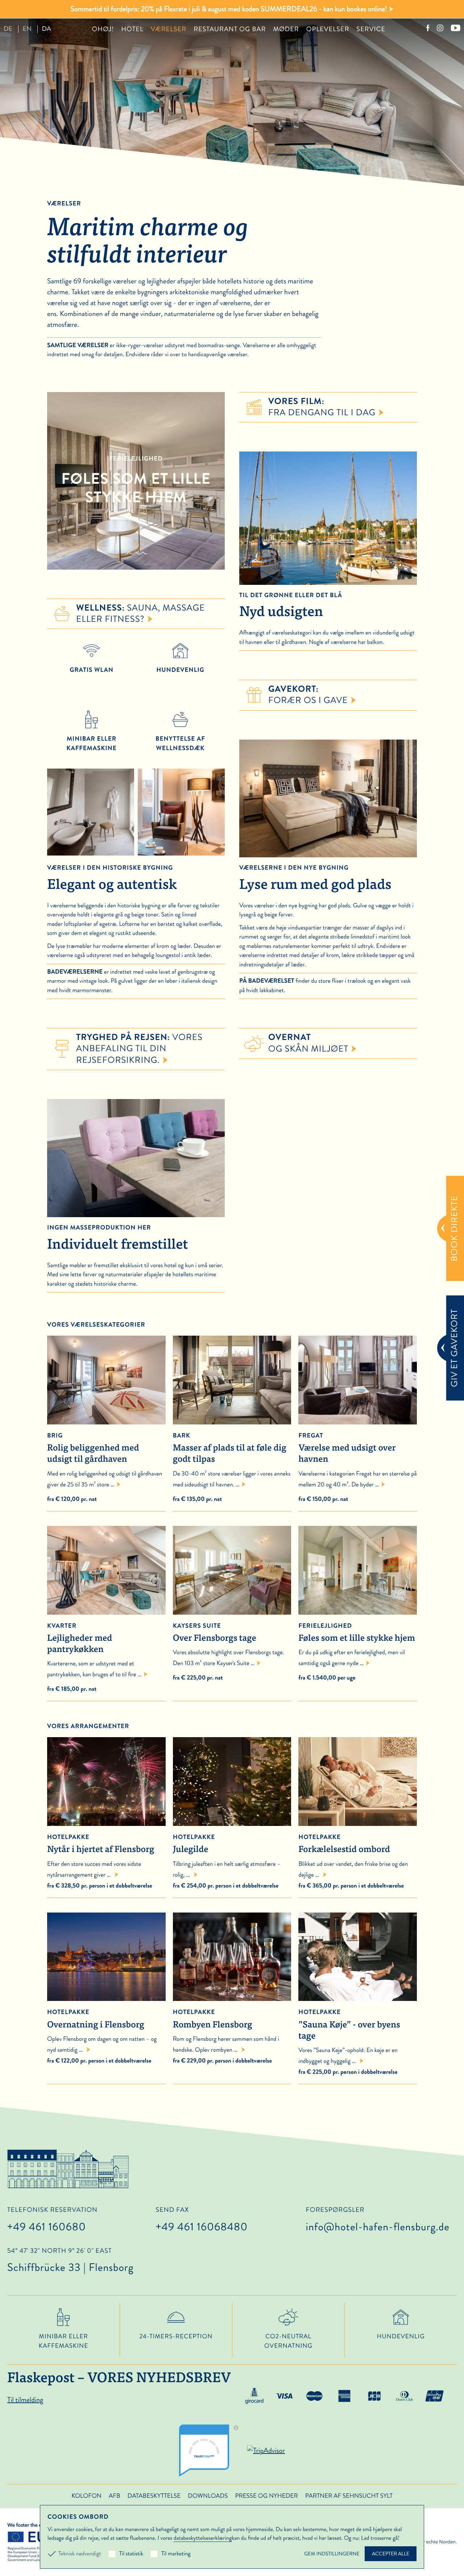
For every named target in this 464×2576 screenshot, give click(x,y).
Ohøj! (103, 29)
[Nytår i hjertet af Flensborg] (106, 1820)
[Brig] (106, 1380)
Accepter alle (391, 2554)
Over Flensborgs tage (215, 1633)
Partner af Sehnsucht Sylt (349, 2496)
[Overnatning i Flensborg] (106, 1995)
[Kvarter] (106, 1570)
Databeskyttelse (154, 2496)
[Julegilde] (232, 1820)
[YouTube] (455, 29)
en (27, 29)
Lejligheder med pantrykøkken (80, 1638)
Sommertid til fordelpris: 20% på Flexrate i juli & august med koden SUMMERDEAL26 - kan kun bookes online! (229, 9)
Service (371, 29)
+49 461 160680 (47, 2227)
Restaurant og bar (230, 29)
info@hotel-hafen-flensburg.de (378, 2227)
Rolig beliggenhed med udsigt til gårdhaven (93, 1448)
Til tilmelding (25, 2400)
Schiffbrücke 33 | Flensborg (70, 2261)
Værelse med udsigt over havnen (347, 1448)
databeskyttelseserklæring (203, 2538)
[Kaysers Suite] (232, 1570)
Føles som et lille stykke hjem (357, 1633)
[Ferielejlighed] (358, 1570)
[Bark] (232, 1380)
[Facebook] (428, 29)
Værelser (169, 29)
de (8, 29)
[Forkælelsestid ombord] (358, 1820)
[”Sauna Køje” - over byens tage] (358, 1995)
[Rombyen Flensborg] (232, 1995)
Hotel (132, 29)
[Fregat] (358, 1380)
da (47, 29)
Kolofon (86, 2496)
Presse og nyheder (266, 2496)
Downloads (208, 2496)
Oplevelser (328, 29)
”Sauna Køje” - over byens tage (349, 2024)
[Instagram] (440, 29)
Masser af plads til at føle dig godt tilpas (230, 1448)
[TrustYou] (211, 2451)
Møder (286, 29)
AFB (115, 2496)
